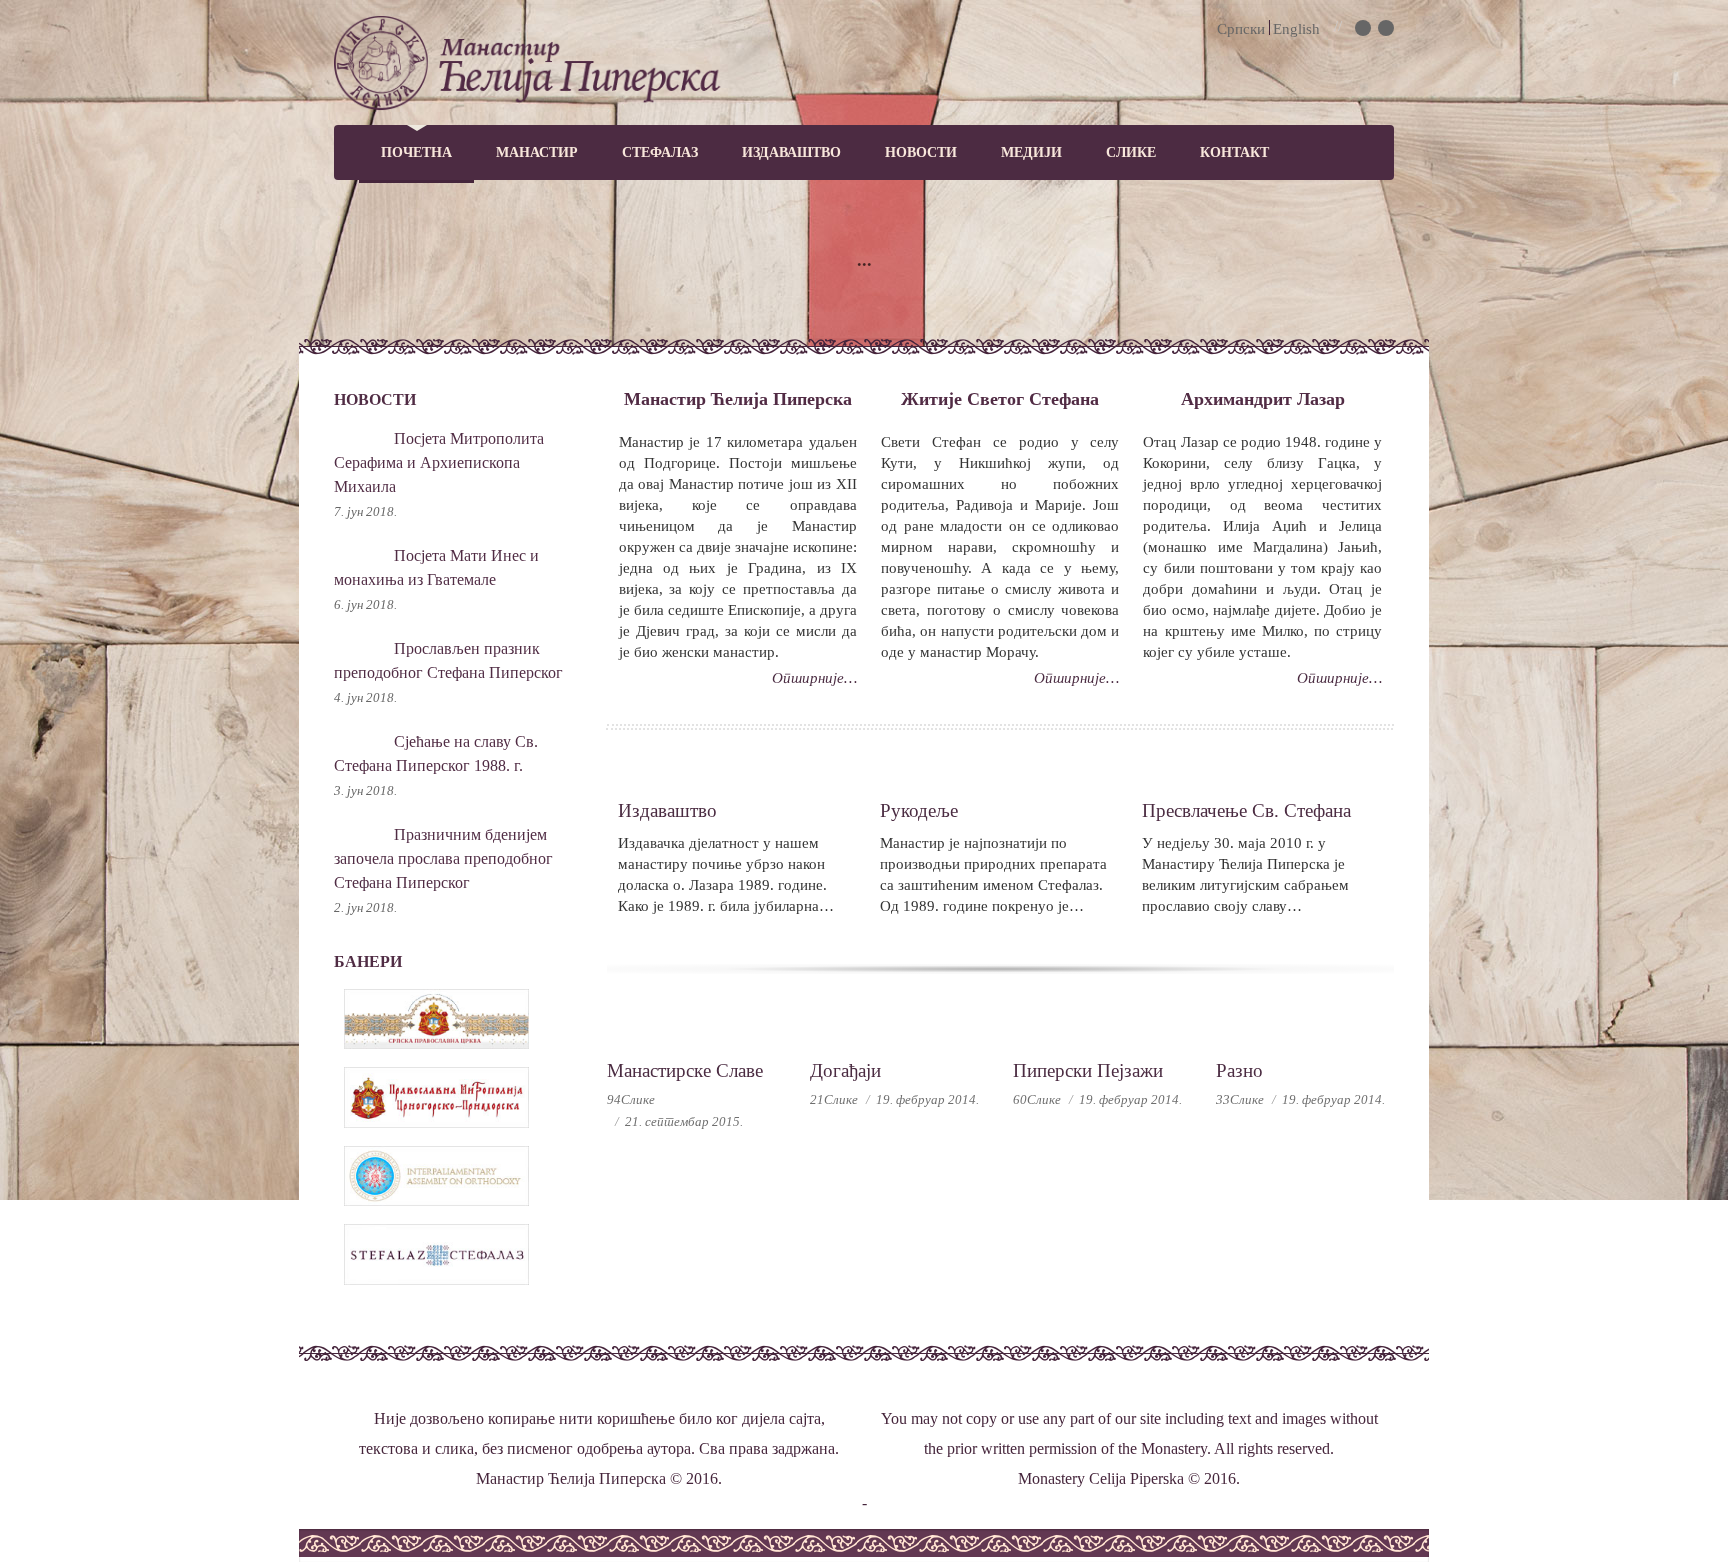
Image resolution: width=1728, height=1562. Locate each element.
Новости (921, 152)
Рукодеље (919, 810)
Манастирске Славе (685, 1070)
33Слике (1240, 1099)
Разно (1239, 1070)
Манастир (537, 152)
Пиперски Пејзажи (1088, 1070)
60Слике (1037, 1099)
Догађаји (845, 1070)
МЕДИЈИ (1031, 152)
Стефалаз (660, 152)
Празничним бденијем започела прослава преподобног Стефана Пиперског (443, 858)
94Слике (631, 1099)
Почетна (416, 152)
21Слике (834, 1099)
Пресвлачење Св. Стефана (1246, 810)
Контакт (1234, 152)
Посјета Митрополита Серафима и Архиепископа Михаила (439, 462)
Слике (1131, 152)
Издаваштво (791, 152)
